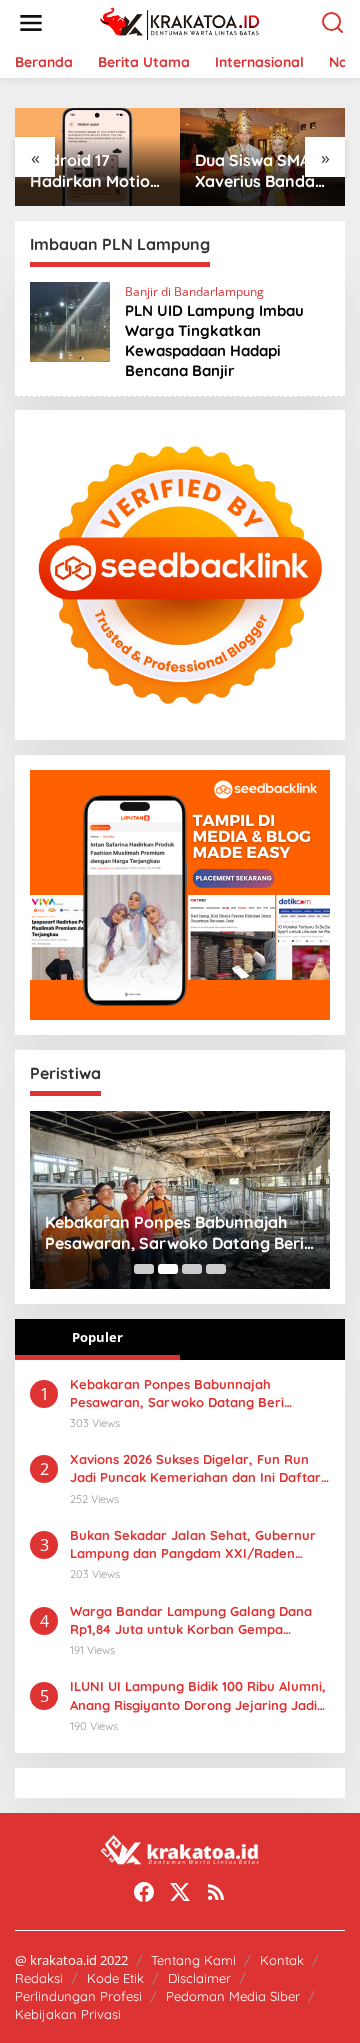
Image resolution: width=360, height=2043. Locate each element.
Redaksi (39, 1978)
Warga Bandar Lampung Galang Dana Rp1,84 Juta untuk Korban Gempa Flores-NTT (191, 1620)
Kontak (282, 1960)
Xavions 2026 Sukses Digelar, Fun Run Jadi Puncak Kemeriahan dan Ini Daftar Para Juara (195, 1468)
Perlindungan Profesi (78, 1996)
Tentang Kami (193, 1960)
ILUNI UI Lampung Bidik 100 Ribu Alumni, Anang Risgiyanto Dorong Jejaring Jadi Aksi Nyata (198, 1695)
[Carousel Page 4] (216, 1269)
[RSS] (216, 1892)
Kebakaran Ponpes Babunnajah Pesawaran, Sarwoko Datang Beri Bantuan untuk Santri (174, 1233)
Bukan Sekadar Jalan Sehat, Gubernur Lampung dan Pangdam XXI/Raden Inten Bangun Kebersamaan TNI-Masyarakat (193, 1544)
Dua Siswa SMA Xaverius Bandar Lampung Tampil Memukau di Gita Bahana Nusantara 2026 (259, 171)
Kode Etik (115, 1978)
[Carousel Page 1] (144, 1269)
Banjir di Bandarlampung (194, 291)
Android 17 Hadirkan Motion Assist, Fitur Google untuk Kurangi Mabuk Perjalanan (95, 171)
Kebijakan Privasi (68, 2014)
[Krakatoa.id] (184, 21)
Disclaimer (199, 1978)
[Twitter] (180, 1892)
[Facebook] (144, 1892)
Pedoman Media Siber (233, 1996)
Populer (97, 1337)
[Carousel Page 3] (192, 1269)
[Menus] (31, 23)
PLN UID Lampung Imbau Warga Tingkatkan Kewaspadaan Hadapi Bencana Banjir (214, 340)
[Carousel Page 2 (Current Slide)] (168, 1269)
